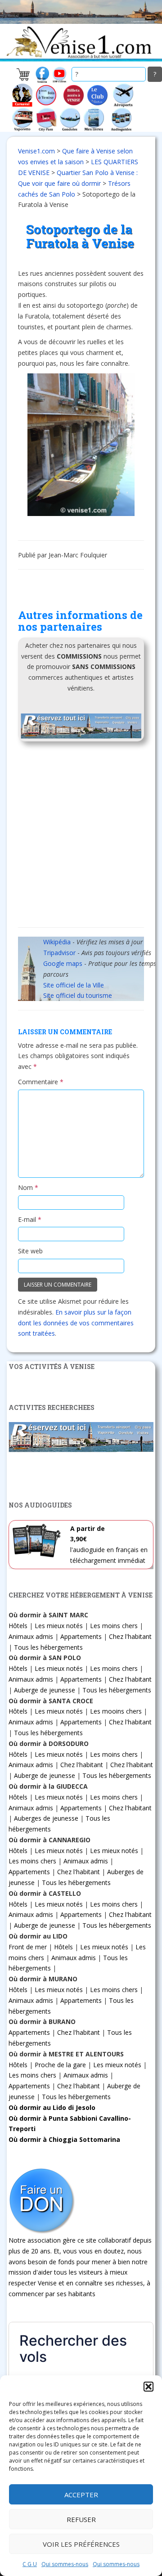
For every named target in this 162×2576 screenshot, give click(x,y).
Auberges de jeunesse (46, 1818)
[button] (148, 2387)
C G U (30, 2564)
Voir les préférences (81, 2544)
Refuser (81, 2519)
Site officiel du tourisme (78, 995)
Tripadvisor (59, 953)
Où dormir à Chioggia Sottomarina (64, 2139)
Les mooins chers (116, 1711)
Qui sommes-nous (65, 2564)
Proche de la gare (60, 2065)
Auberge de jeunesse (45, 1690)
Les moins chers (114, 1626)
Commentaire (41, 1082)
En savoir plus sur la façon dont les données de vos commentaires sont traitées (76, 1323)
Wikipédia (57, 942)
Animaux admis (31, 1636)
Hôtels (18, 1626)
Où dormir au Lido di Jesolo (52, 2107)
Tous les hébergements (48, 1647)
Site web (30, 1251)
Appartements (81, 1636)
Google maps (63, 963)
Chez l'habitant (130, 1636)
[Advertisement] (81, 837)
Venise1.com (36, 151)
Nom (28, 1187)
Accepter (81, 2495)
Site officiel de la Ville (74, 985)
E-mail (30, 1219)
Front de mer (28, 1947)
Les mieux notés (59, 1626)
